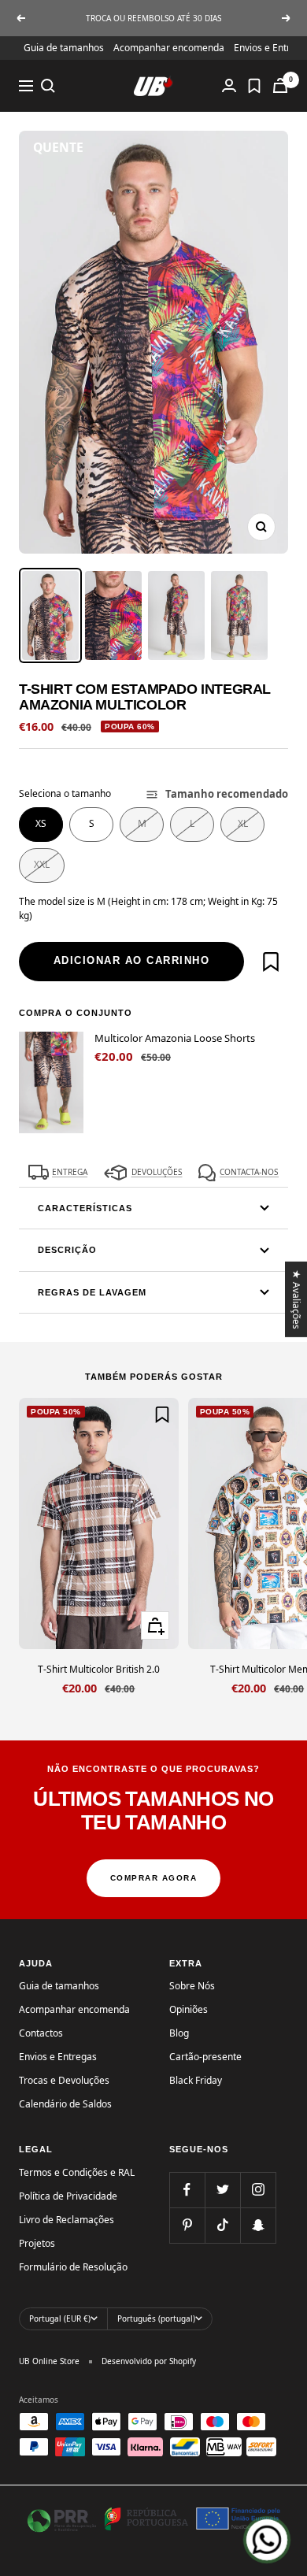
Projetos (37, 2243)
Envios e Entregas (58, 2057)
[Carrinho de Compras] (280, 85)
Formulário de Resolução (73, 2267)
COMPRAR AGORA (154, 1878)
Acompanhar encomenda (169, 48)
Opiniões (189, 2009)
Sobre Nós (192, 1986)
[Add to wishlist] (271, 962)
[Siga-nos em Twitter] (222, 2190)
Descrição (67, 1250)
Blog (179, 2033)
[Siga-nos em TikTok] (222, 2225)
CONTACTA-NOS (249, 1172)
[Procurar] (48, 86)
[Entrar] (229, 85)
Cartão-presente (205, 2057)
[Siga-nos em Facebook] (187, 2190)
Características (85, 1208)
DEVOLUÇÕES (157, 1172)
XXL (42, 864)
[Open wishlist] (254, 86)
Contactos (41, 2033)
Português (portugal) (156, 2318)
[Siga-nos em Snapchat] (258, 2225)
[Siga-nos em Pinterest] (187, 2225)
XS (41, 823)
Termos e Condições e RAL (77, 2172)
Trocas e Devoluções (64, 2080)
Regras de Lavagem (92, 1292)
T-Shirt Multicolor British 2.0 (99, 1669)
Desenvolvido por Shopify (149, 2361)
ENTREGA (70, 1172)
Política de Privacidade (68, 2196)
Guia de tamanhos (64, 48)
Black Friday (196, 2080)
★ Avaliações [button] (297, 1299)
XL (243, 823)
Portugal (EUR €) (60, 2318)
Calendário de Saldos (65, 2104)
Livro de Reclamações (67, 2220)
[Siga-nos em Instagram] (258, 2190)
